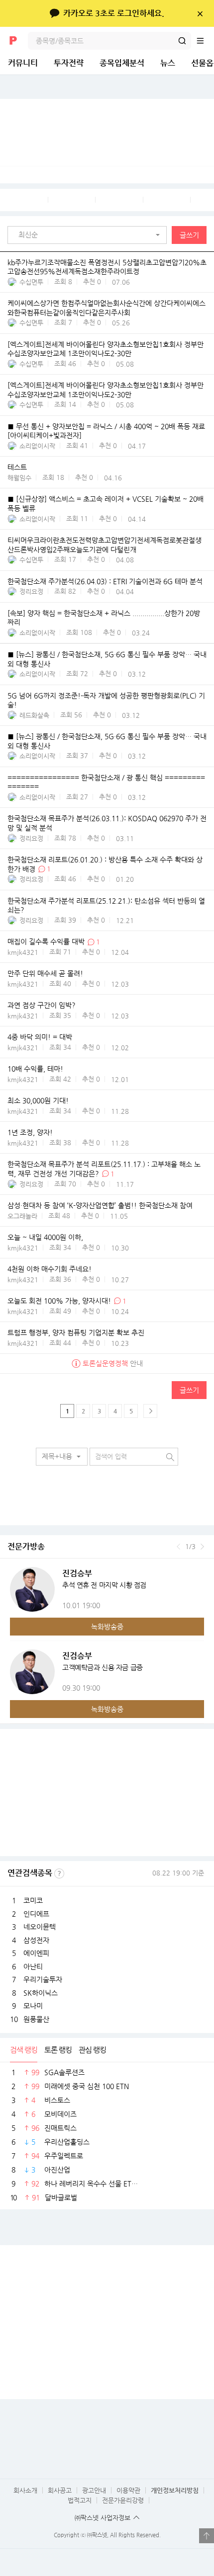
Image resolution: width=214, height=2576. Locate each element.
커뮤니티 (23, 63)
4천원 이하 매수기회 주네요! (50, 1269)
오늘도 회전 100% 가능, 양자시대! (59, 1301)
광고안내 (94, 2490)
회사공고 (60, 2490)
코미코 (33, 1900)
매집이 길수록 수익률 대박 (46, 942)
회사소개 (25, 2490)
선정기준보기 (59, 1873)
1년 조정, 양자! (30, 1133)
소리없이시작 (37, 446)
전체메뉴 (205, 41)
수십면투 (31, 282)
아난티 (33, 1966)
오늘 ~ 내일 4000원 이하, (45, 1237)
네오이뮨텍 (40, 1927)
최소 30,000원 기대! (38, 1101)
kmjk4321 (23, 952)
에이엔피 (36, 1953)
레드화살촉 (34, 715)
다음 (202, 1547)
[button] (90, 235)
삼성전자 (36, 1940)
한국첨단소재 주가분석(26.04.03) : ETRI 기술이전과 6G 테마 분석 (105, 581)
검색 (182, 41)
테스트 (17, 468)
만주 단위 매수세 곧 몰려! (45, 974)
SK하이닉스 (41, 1993)
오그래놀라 (22, 1216)
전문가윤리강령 (123, 2500)
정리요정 (31, 591)
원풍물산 (36, 2019)
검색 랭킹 (24, 2050)
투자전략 (69, 63)
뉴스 (168, 63)
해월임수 (19, 478)
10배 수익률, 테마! (35, 1069)
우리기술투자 (43, 1979)
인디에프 (36, 1914)
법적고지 (80, 2500)
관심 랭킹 (92, 2050)
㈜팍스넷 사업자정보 (103, 2518)
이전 (178, 1547)
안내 (113, 1363)
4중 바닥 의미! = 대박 (40, 1037)
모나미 (33, 2006)
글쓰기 (189, 235)
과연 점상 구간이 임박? (42, 1006)
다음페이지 (150, 1411)
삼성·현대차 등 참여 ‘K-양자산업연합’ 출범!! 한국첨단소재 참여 (100, 1205)
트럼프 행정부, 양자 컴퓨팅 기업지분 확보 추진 (76, 1332)
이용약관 (128, 2490)
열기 (207, 2536)
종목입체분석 (122, 63)
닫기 (200, 13)
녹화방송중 (107, 1627)
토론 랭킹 (58, 2050)
